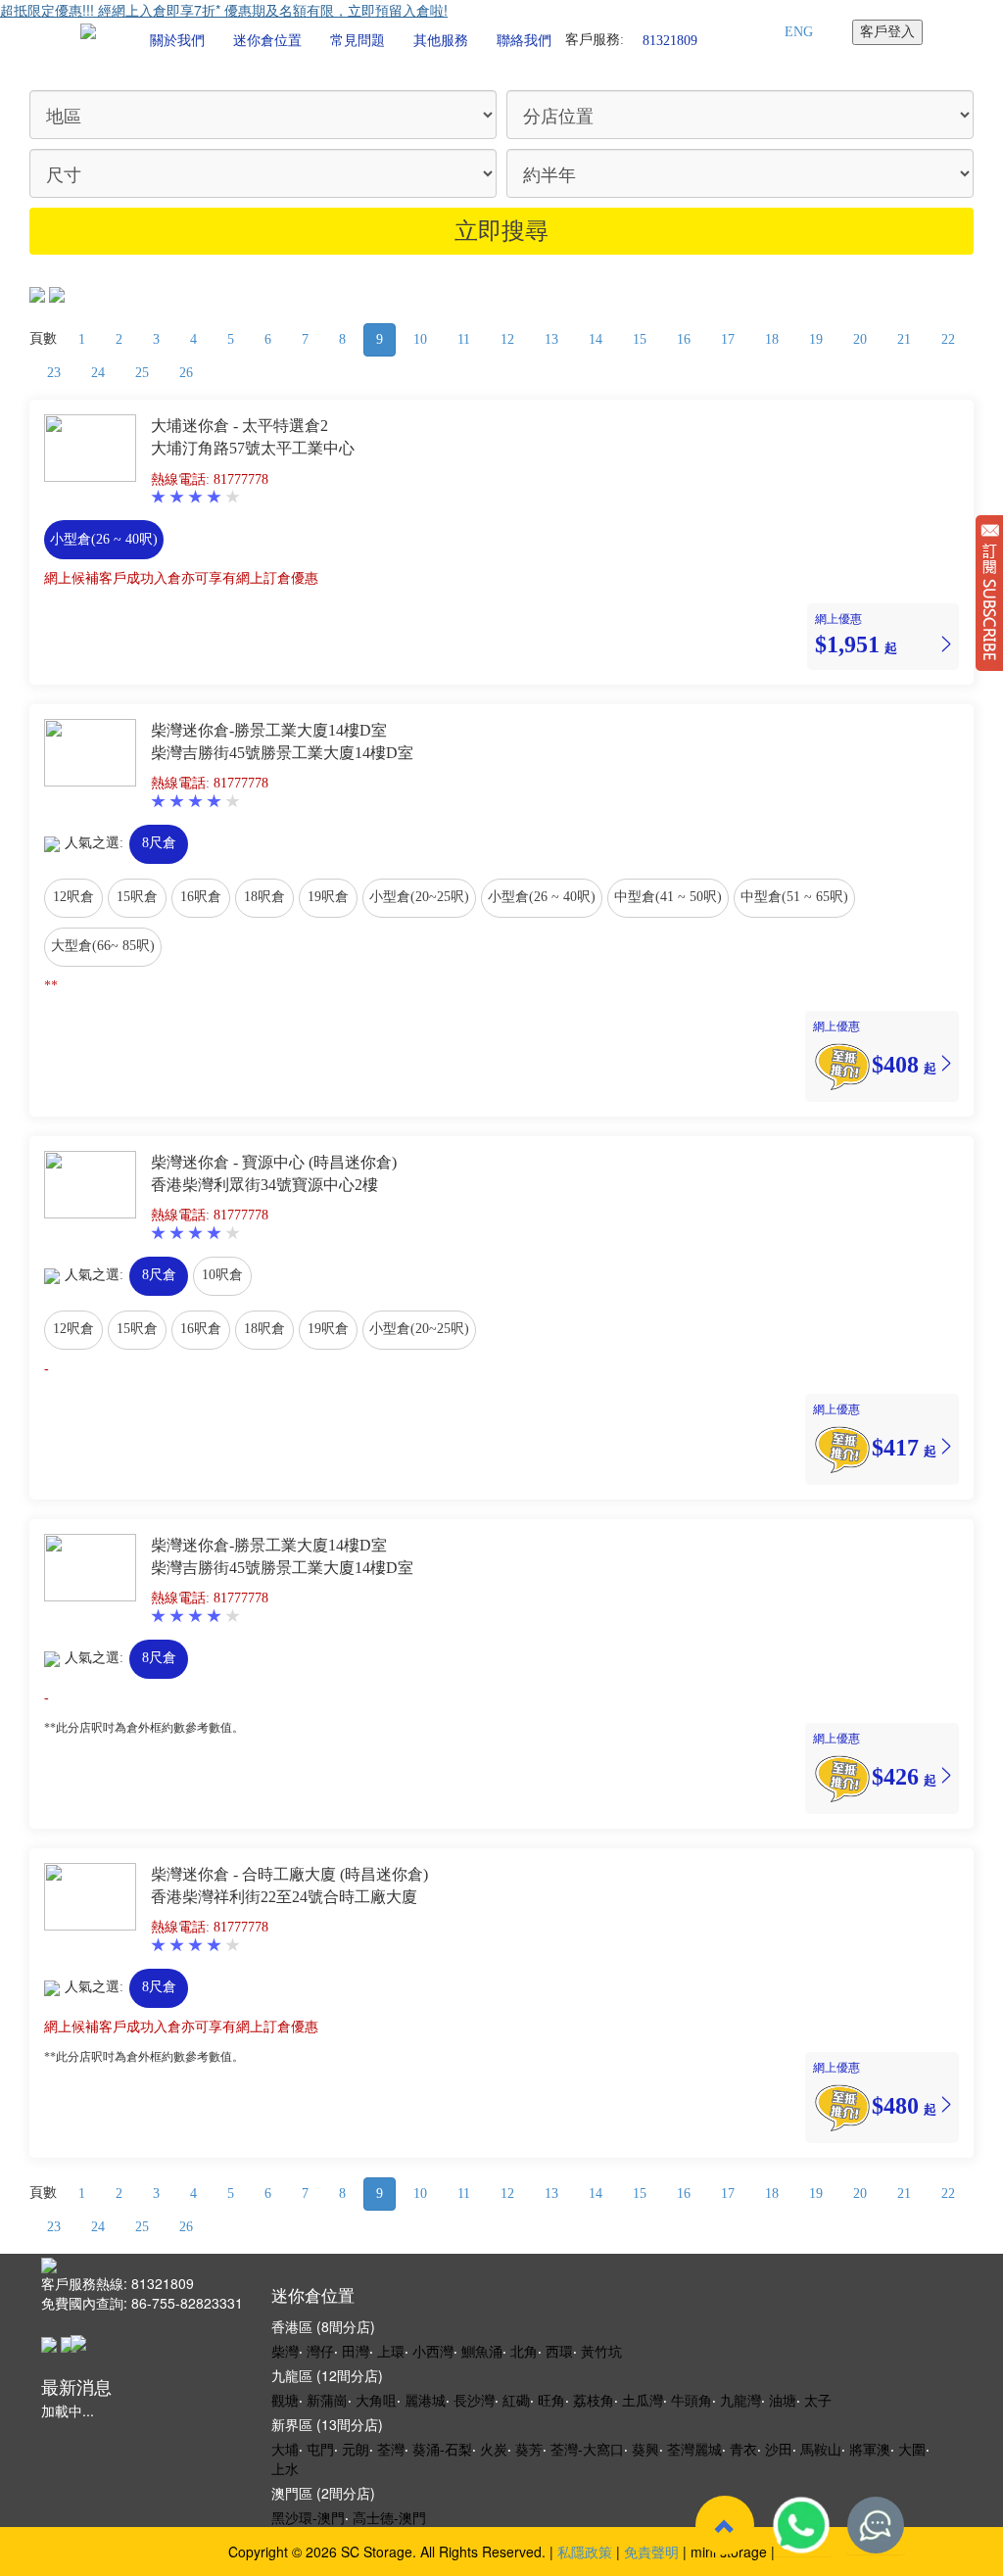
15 (640, 339)
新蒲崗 (327, 2400)
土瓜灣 (643, 2400)
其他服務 (441, 41)
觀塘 (285, 2400)
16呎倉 (201, 897)
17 (728, 339)
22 (948, 339)
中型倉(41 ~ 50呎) (668, 897)
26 (186, 373)
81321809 (670, 40)
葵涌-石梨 (442, 2449)
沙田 (779, 2449)
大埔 (285, 2449)
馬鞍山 (821, 2449)
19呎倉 (328, 897)
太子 (818, 2400)
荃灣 (391, 2449)
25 (142, 373)
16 (684, 339)
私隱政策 (585, 2552)
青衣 (743, 2449)
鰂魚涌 (482, 2351)
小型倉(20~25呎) (419, 897)
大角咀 (376, 2400)
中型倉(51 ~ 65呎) (794, 897)
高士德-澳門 (389, 2517)
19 (816, 339)
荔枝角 (594, 2400)
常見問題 (358, 41)
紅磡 (516, 2400)
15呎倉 (137, 897)
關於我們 (177, 41)
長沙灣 (474, 2400)
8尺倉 (159, 843)
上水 (285, 2468)
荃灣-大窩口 (587, 2449)
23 (54, 373)
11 (464, 339)
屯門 (320, 2449)
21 (904, 339)
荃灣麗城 (694, 2449)
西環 (559, 2351)
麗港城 (425, 2400)
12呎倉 (73, 897)
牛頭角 (692, 2400)
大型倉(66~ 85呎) (103, 946)
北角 (524, 2351)
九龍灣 (740, 2400)
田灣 (356, 2351)
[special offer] (842, 1063)
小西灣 (433, 2351)
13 (551, 339)
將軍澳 (870, 2449)
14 (596, 339)
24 (98, 373)
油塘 (783, 2400)
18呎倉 (264, 897)
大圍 (912, 2449)
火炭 (494, 2449)
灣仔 (320, 2351)
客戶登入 (887, 32)
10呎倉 (222, 1275)
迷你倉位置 (267, 41)
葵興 (645, 2449)
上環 (391, 2351)
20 (860, 339)
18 (772, 339)
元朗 (356, 2449)
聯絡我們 (524, 41)
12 (507, 339)
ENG (799, 32)
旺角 (551, 2400)
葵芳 (529, 2449)
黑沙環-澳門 (308, 2517)
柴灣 (285, 2351)
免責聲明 (651, 2552)
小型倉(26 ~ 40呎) (104, 539)
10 (420, 339)
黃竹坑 (601, 2351)
